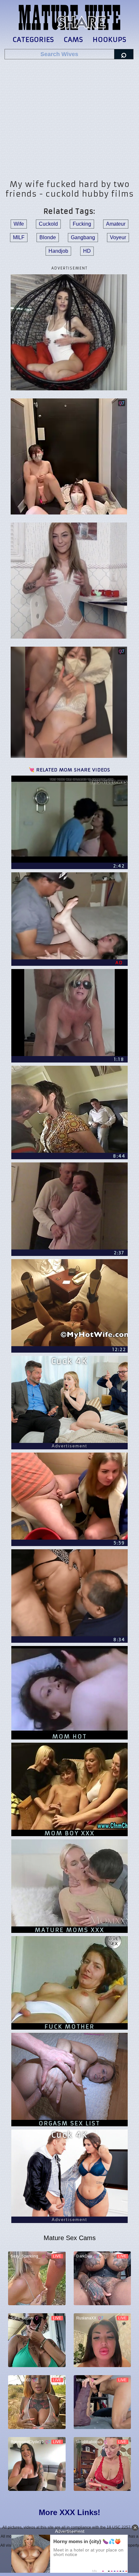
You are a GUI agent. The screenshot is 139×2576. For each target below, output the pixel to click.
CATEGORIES (33, 39)
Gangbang (83, 237)
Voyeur (118, 237)
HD (87, 251)
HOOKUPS (110, 39)
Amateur (116, 224)
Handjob (58, 251)
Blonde (48, 237)
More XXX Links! (69, 2512)
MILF (19, 237)
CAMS (73, 39)
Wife (19, 224)
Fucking (82, 224)
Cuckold (48, 224)
